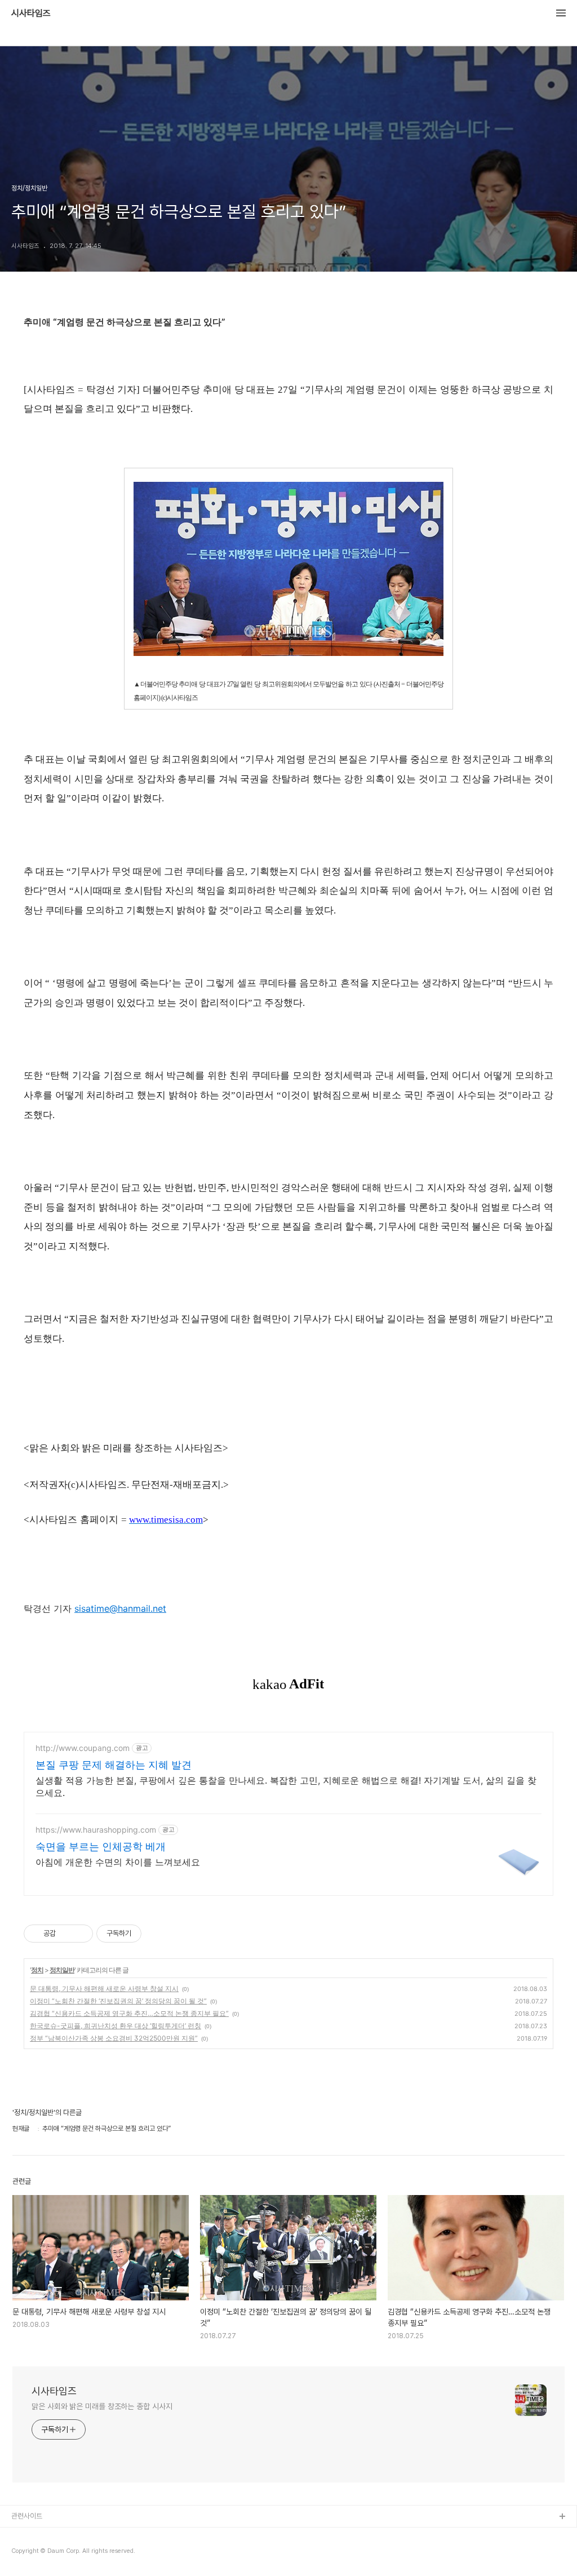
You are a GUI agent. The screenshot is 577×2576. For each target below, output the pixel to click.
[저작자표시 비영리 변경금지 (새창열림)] (157, 1934)
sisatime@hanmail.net (120, 1608)
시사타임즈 (31, 14)
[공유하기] (66, 1934)
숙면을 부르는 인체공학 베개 (101, 1846)
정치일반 (62, 1970)
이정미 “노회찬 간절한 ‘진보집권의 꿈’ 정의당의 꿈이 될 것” (118, 2001)
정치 (37, 1970)
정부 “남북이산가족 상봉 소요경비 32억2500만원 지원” (114, 2038)
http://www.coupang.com (83, 1748)
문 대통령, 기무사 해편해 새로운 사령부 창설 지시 (104, 1988)
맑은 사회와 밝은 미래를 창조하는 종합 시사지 (102, 2406)
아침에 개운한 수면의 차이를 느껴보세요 (118, 1862)
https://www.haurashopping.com (96, 1830)
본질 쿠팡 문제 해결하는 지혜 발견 (114, 1765)
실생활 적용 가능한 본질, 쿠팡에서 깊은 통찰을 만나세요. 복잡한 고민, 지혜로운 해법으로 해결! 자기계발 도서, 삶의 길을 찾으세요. (286, 1786)
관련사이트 (27, 2516)
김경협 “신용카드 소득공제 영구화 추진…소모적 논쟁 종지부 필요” (129, 2013)
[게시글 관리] (80, 1934)
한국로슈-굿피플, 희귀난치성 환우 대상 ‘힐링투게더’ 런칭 (116, 2026)
